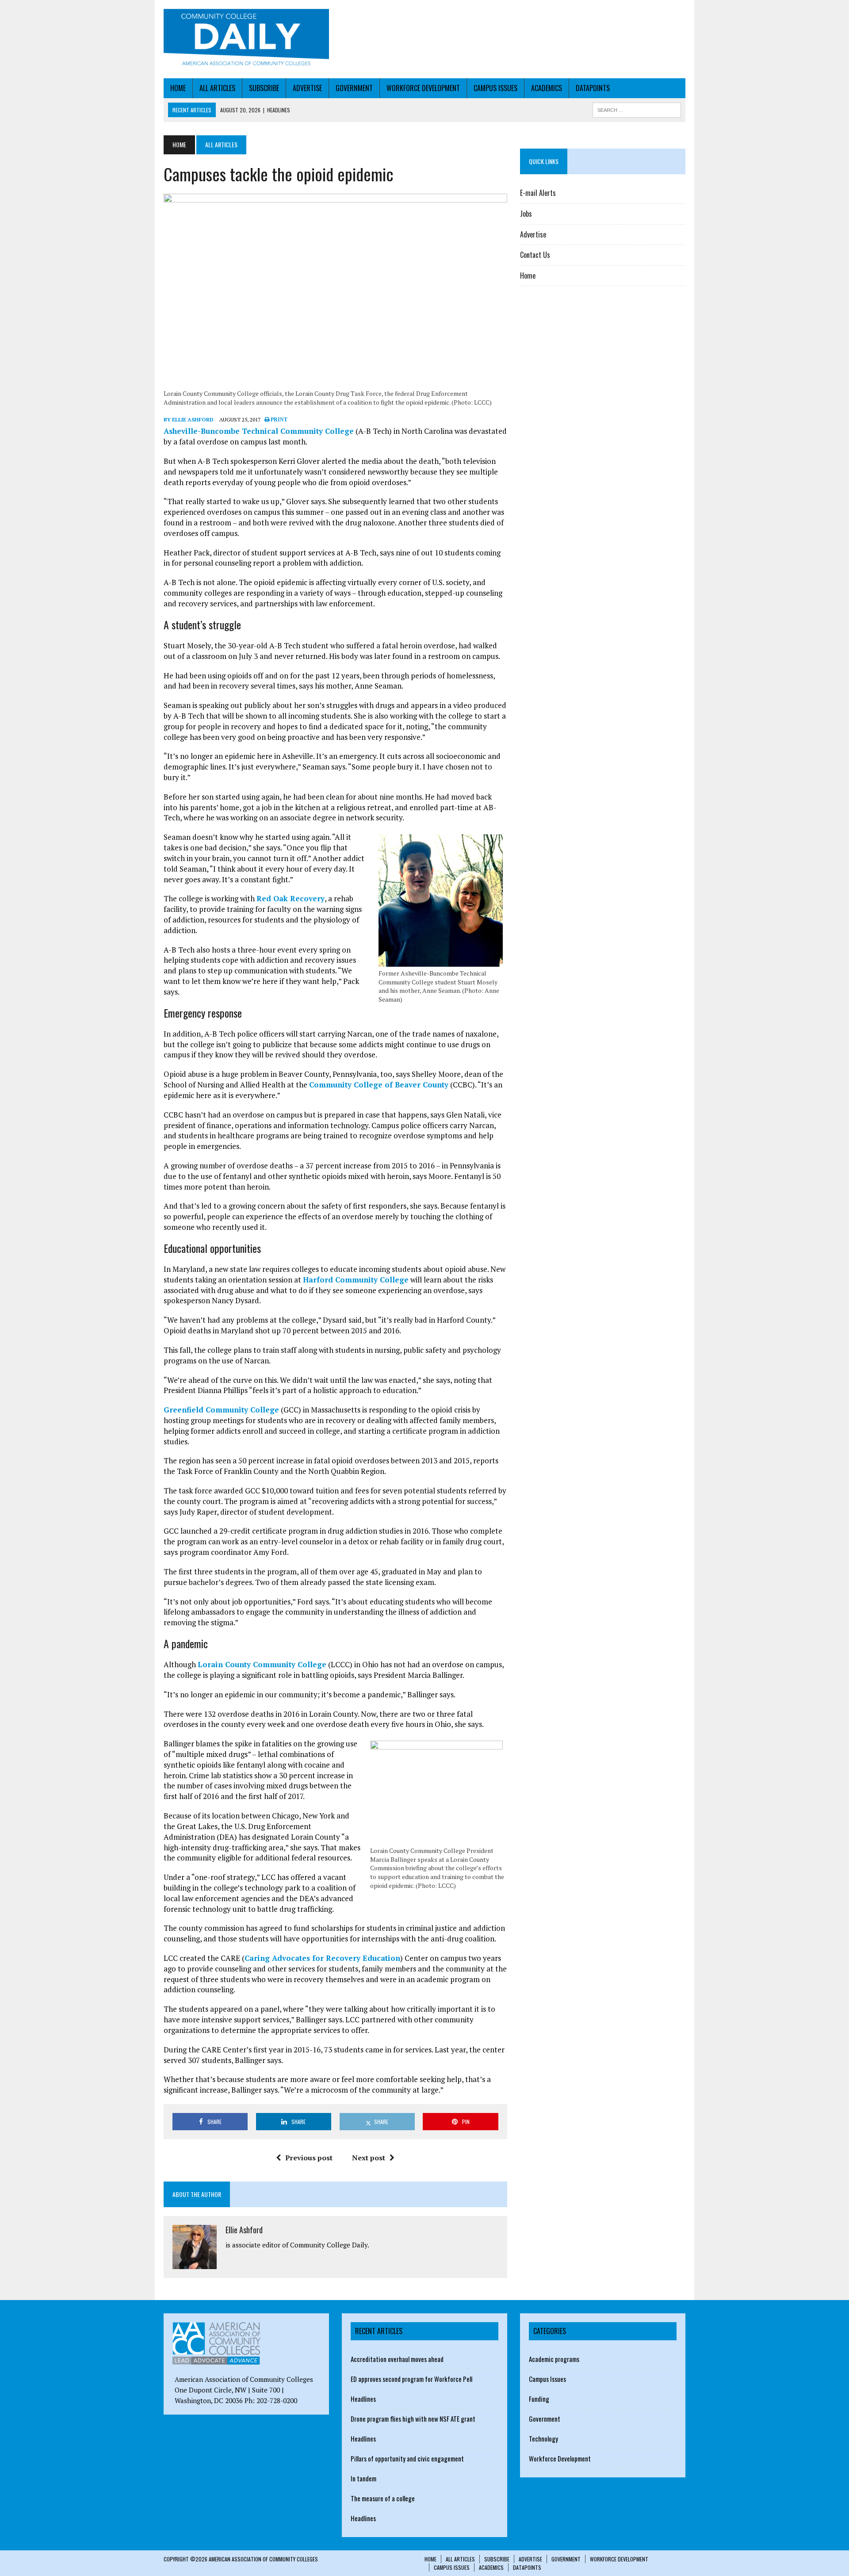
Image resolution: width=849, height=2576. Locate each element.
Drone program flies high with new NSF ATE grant (413, 2419)
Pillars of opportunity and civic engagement (407, 2458)
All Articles (217, 88)
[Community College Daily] (246, 39)
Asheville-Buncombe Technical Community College (259, 431)
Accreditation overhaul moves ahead (397, 2359)
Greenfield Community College (221, 1410)
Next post (369, 2158)
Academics (547, 88)
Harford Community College (356, 1280)
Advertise (307, 88)
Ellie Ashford (244, 2230)
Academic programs (554, 2359)
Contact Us (535, 255)
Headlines (363, 2399)
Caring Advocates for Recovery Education (322, 1958)
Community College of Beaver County (379, 1085)
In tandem (363, 2478)
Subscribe (264, 88)
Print (278, 420)
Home (178, 88)
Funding (539, 2399)
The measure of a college (383, 2498)
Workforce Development (423, 88)
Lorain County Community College (262, 1664)
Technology (543, 2438)
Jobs (526, 214)
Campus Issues (495, 88)
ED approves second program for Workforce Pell (411, 2379)
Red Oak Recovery (291, 898)
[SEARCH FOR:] (637, 109)
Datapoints (593, 88)
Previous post (309, 2158)
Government (354, 88)
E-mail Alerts (538, 193)
